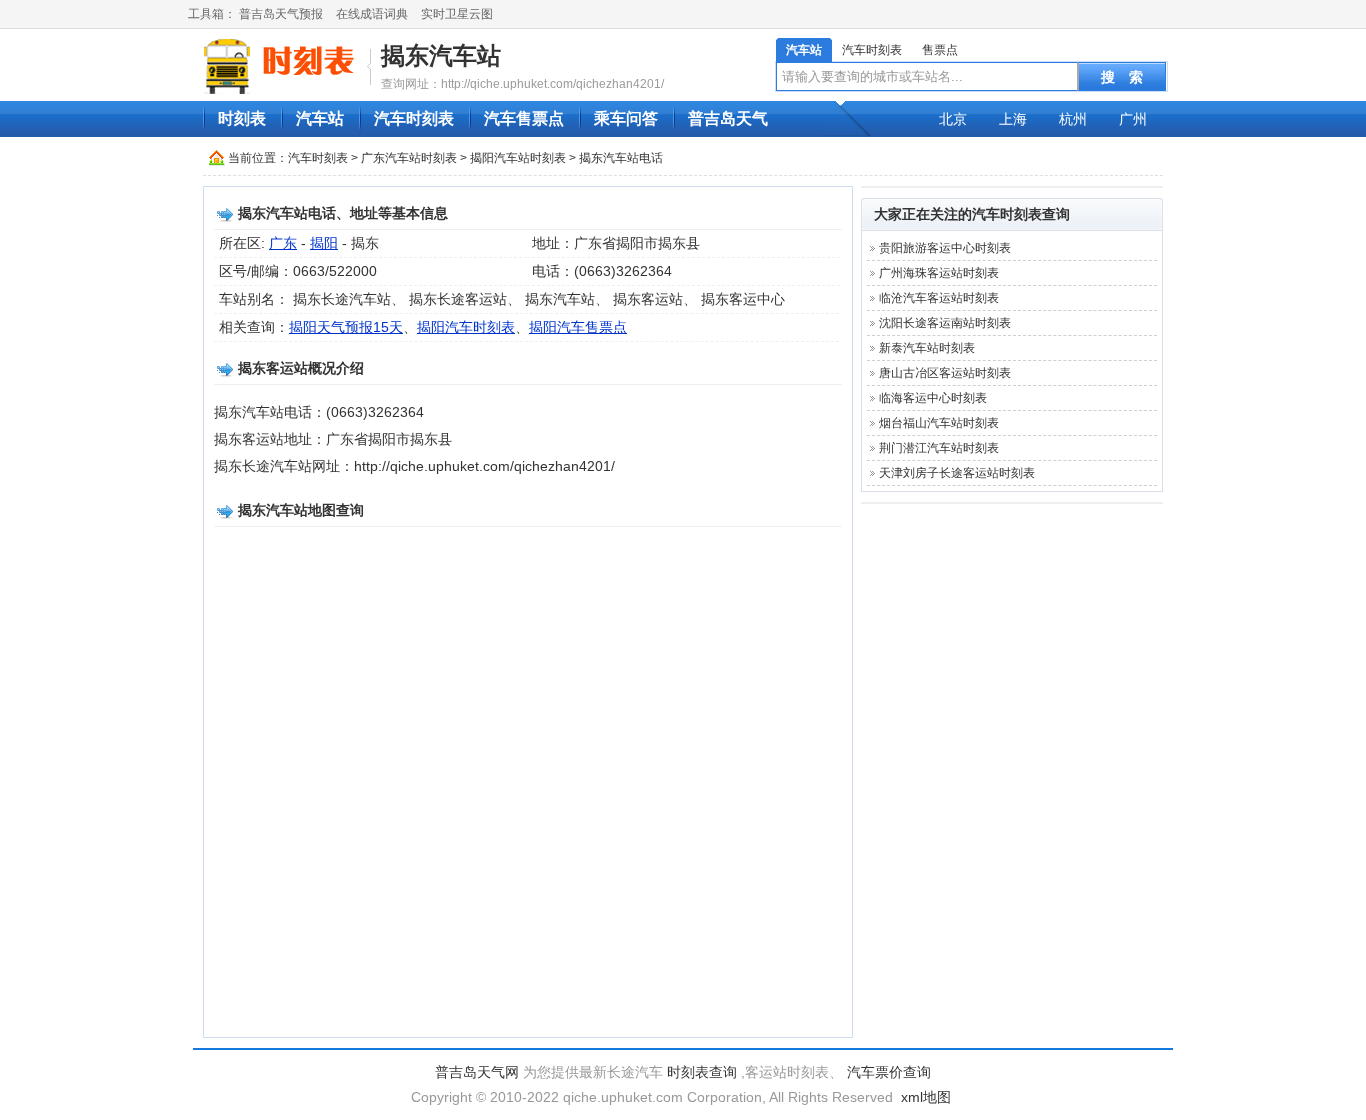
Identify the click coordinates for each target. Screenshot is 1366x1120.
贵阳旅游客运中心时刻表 (945, 248)
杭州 (1073, 119)
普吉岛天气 (728, 118)
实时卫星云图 (457, 14)
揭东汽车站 (441, 55)
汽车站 (804, 50)
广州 (1133, 119)
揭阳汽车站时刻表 (518, 158)
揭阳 (324, 243)
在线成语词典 (372, 14)
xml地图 (926, 1097)
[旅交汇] (282, 66)
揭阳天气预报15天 (346, 327)
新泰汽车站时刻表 (927, 348)
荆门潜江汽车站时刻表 (939, 448)
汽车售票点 (524, 118)
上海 (1013, 119)
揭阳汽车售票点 (578, 327)
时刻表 (242, 118)
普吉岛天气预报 (281, 14)
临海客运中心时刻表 (933, 398)
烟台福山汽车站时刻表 (939, 423)
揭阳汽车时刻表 (466, 327)
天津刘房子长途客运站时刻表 (957, 473)
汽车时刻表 (872, 50)
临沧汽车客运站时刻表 (939, 298)
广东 (283, 243)
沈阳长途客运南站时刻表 (945, 323)
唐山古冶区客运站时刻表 (945, 373)
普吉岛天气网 (477, 1072)
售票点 (940, 50)
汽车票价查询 (889, 1072)
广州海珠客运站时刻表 (939, 273)
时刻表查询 (702, 1072)
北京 (953, 119)
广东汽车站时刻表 (409, 158)
